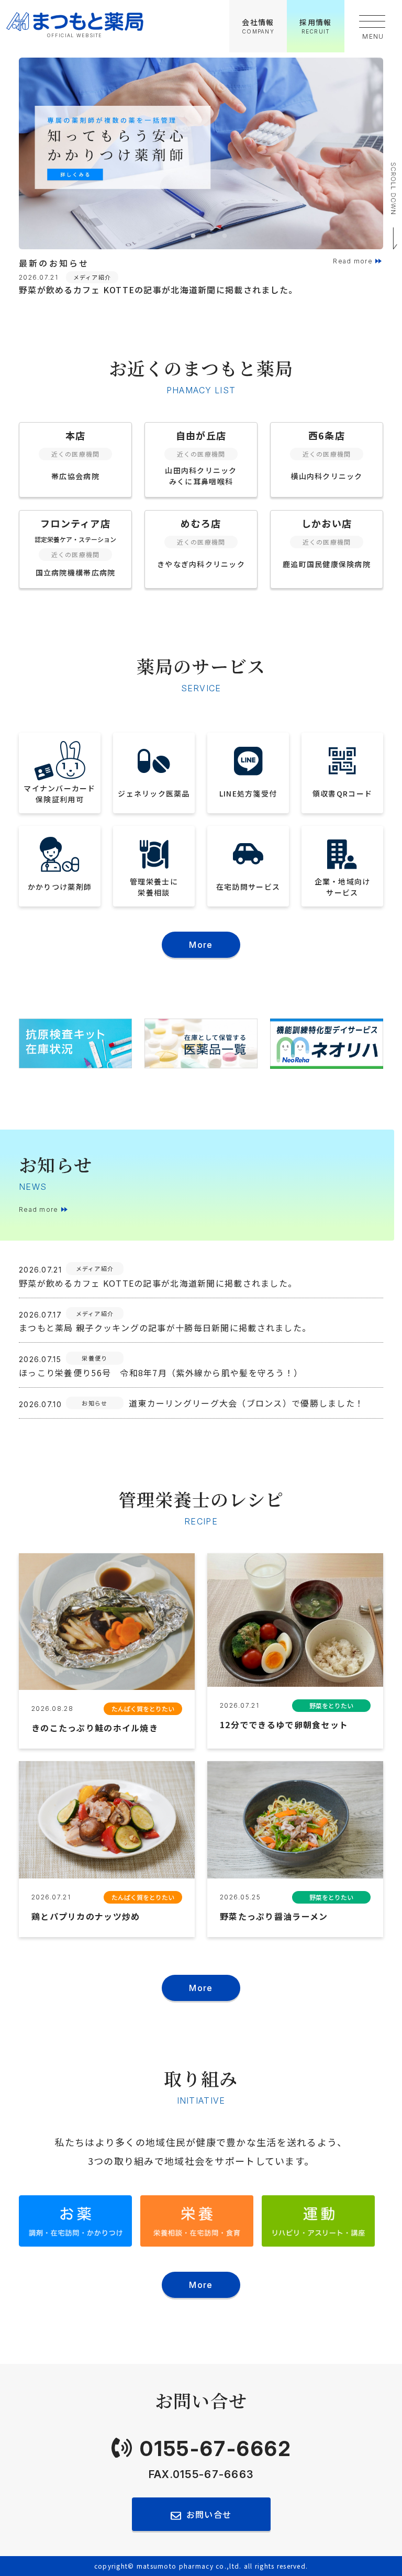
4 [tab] (225, 236)
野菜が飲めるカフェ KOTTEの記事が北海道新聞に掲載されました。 (158, 290)
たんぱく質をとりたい (143, 1709)
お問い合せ (209, 2514)
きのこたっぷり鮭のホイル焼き (95, 1728)
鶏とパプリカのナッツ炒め (86, 1916)
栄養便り (94, 1358)
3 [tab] (209, 236)
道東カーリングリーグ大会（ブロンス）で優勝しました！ (246, 1403)
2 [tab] (193, 236)
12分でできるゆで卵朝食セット (284, 1724)
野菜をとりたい (331, 1705)
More (201, 945)
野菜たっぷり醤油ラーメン (274, 1916)
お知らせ (94, 1403)
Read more (353, 261)
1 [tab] (177, 236)
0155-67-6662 (216, 2448)
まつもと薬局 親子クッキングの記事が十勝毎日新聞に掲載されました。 (165, 1328)
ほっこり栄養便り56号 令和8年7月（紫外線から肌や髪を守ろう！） (161, 1373)
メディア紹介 (92, 277)
